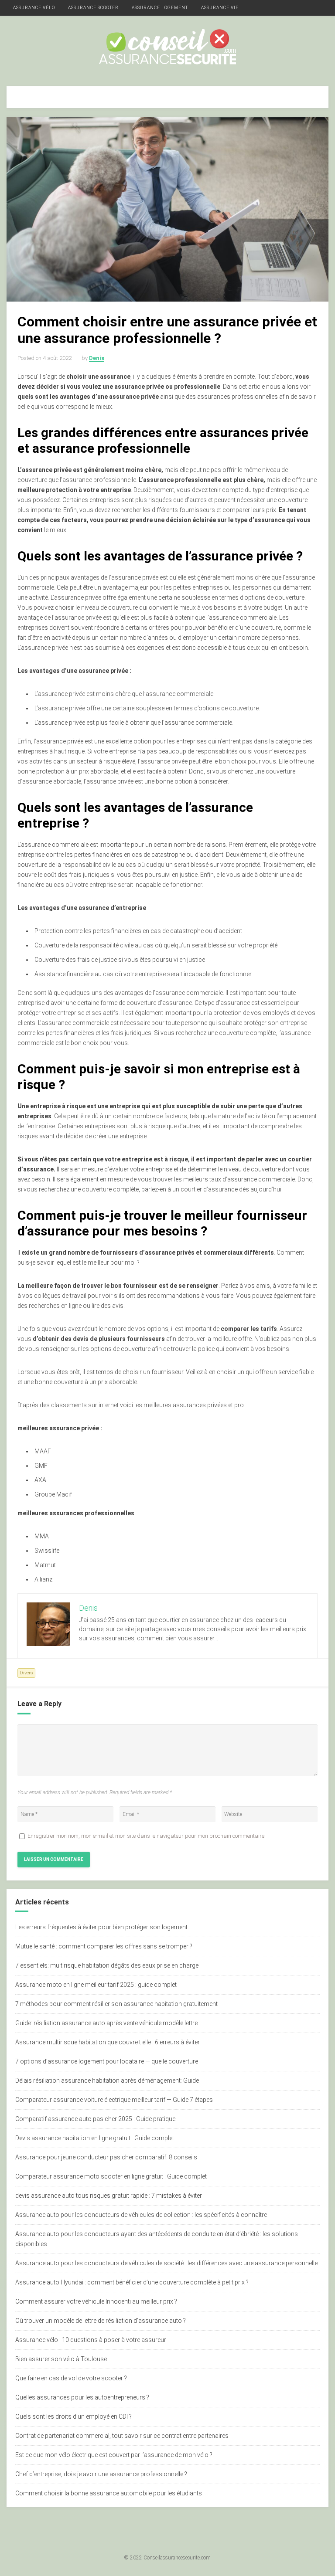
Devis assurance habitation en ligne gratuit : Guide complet (95, 2138)
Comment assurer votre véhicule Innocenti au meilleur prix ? (96, 2301)
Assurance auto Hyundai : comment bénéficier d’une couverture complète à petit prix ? (132, 2282)
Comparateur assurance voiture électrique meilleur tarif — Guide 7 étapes (114, 2100)
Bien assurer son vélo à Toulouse (61, 2359)
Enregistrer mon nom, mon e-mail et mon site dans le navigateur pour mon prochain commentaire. (147, 1836)
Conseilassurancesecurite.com (177, 2558)
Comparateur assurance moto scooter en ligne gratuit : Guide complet (111, 2176)
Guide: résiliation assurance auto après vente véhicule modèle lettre (106, 2023)
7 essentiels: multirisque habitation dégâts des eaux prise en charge (107, 1965)
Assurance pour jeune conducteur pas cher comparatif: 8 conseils (106, 2157)
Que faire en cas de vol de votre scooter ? (71, 2378)
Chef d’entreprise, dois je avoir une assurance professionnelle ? (101, 2474)
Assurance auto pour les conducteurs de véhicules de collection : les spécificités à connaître (141, 2215)
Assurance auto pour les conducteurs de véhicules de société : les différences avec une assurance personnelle (166, 2263)
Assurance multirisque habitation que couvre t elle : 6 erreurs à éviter (108, 2042)
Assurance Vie (220, 8)
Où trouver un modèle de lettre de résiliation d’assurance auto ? (101, 2321)
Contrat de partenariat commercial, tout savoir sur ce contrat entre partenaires (122, 2436)
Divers (26, 1673)
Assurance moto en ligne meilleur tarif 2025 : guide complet (96, 1985)
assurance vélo (34, 8)
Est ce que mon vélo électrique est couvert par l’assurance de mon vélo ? (114, 2455)
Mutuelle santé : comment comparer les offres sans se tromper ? (104, 1946)
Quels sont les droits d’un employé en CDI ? (73, 2416)
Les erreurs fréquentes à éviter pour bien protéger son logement (101, 1927)
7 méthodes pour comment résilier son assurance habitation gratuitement (116, 2004)
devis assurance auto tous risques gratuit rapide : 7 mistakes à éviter (109, 2196)
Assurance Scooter (93, 8)
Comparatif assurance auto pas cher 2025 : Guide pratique (95, 2119)
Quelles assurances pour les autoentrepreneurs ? (82, 2397)
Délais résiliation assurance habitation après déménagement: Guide (107, 2080)
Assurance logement (160, 8)
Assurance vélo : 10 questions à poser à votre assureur (91, 2340)
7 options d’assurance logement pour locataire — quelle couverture (107, 2061)
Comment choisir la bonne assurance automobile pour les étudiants (109, 2493)
